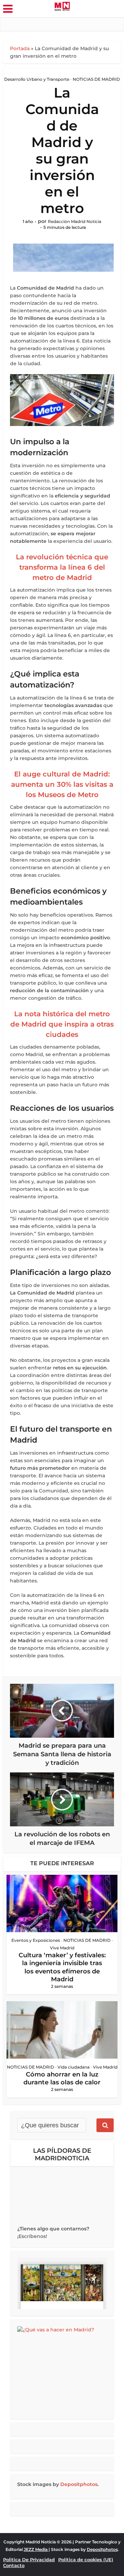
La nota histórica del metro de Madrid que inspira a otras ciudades (62, 1024)
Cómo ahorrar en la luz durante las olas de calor (62, 2078)
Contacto (14, 2565)
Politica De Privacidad (29, 2560)
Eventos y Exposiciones (36, 1940)
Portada (20, 48)
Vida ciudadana (74, 2067)
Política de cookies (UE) (86, 2560)
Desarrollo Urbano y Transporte (37, 79)
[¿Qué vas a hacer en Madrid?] (62, 2369)
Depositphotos (79, 2484)
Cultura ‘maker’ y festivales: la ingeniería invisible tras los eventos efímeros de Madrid (62, 1967)
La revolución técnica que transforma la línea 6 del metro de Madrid (62, 567)
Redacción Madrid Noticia (75, 221)
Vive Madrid (62, 1948)
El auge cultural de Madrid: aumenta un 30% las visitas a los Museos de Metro (62, 784)
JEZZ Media (36, 2549)
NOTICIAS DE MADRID (96, 79)
